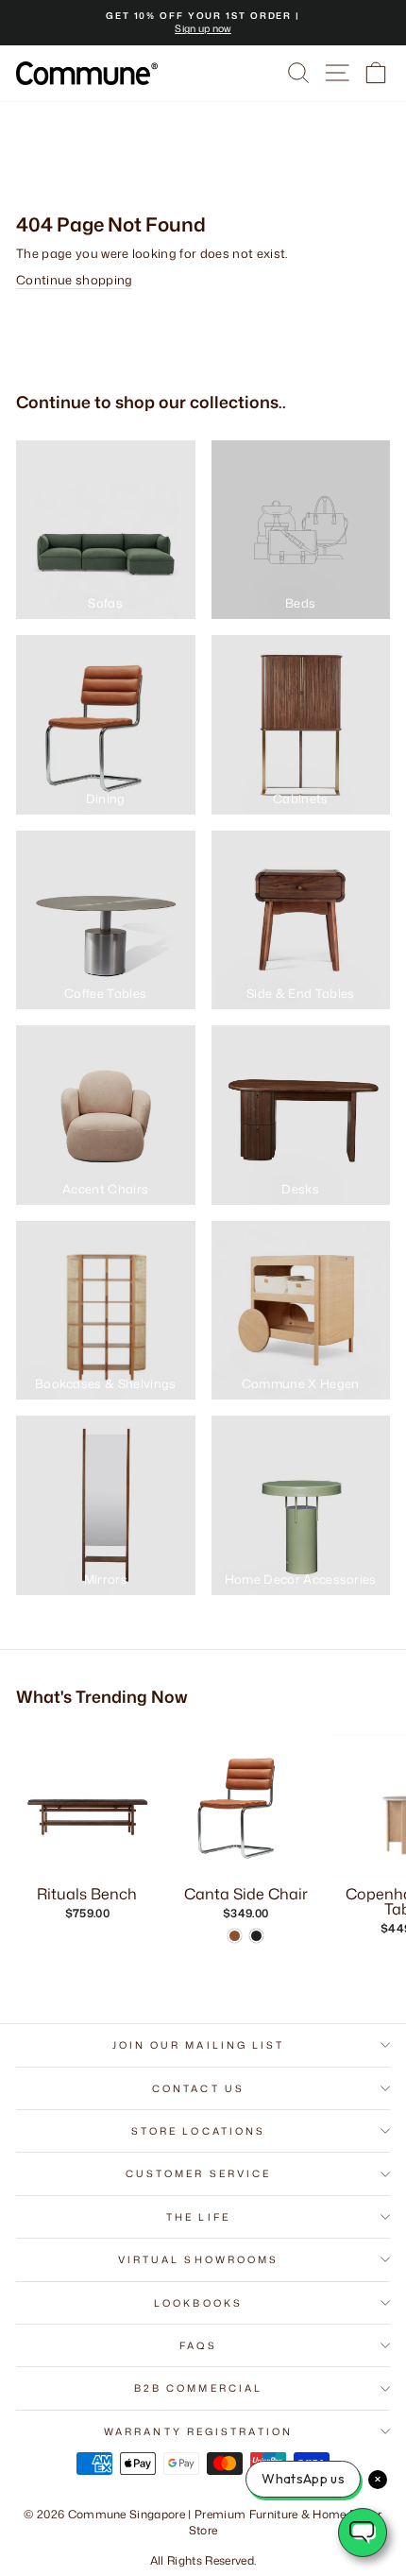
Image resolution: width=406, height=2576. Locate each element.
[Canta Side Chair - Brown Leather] (235, 1936)
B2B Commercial (198, 2388)
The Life (198, 2217)
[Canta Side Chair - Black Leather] (256, 1936)
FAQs (198, 2345)
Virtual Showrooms (199, 2259)
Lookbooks (198, 2303)
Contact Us (198, 2088)
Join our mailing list (199, 2045)
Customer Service (198, 2173)
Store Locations (198, 2131)
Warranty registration (198, 2431)
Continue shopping (74, 280)
